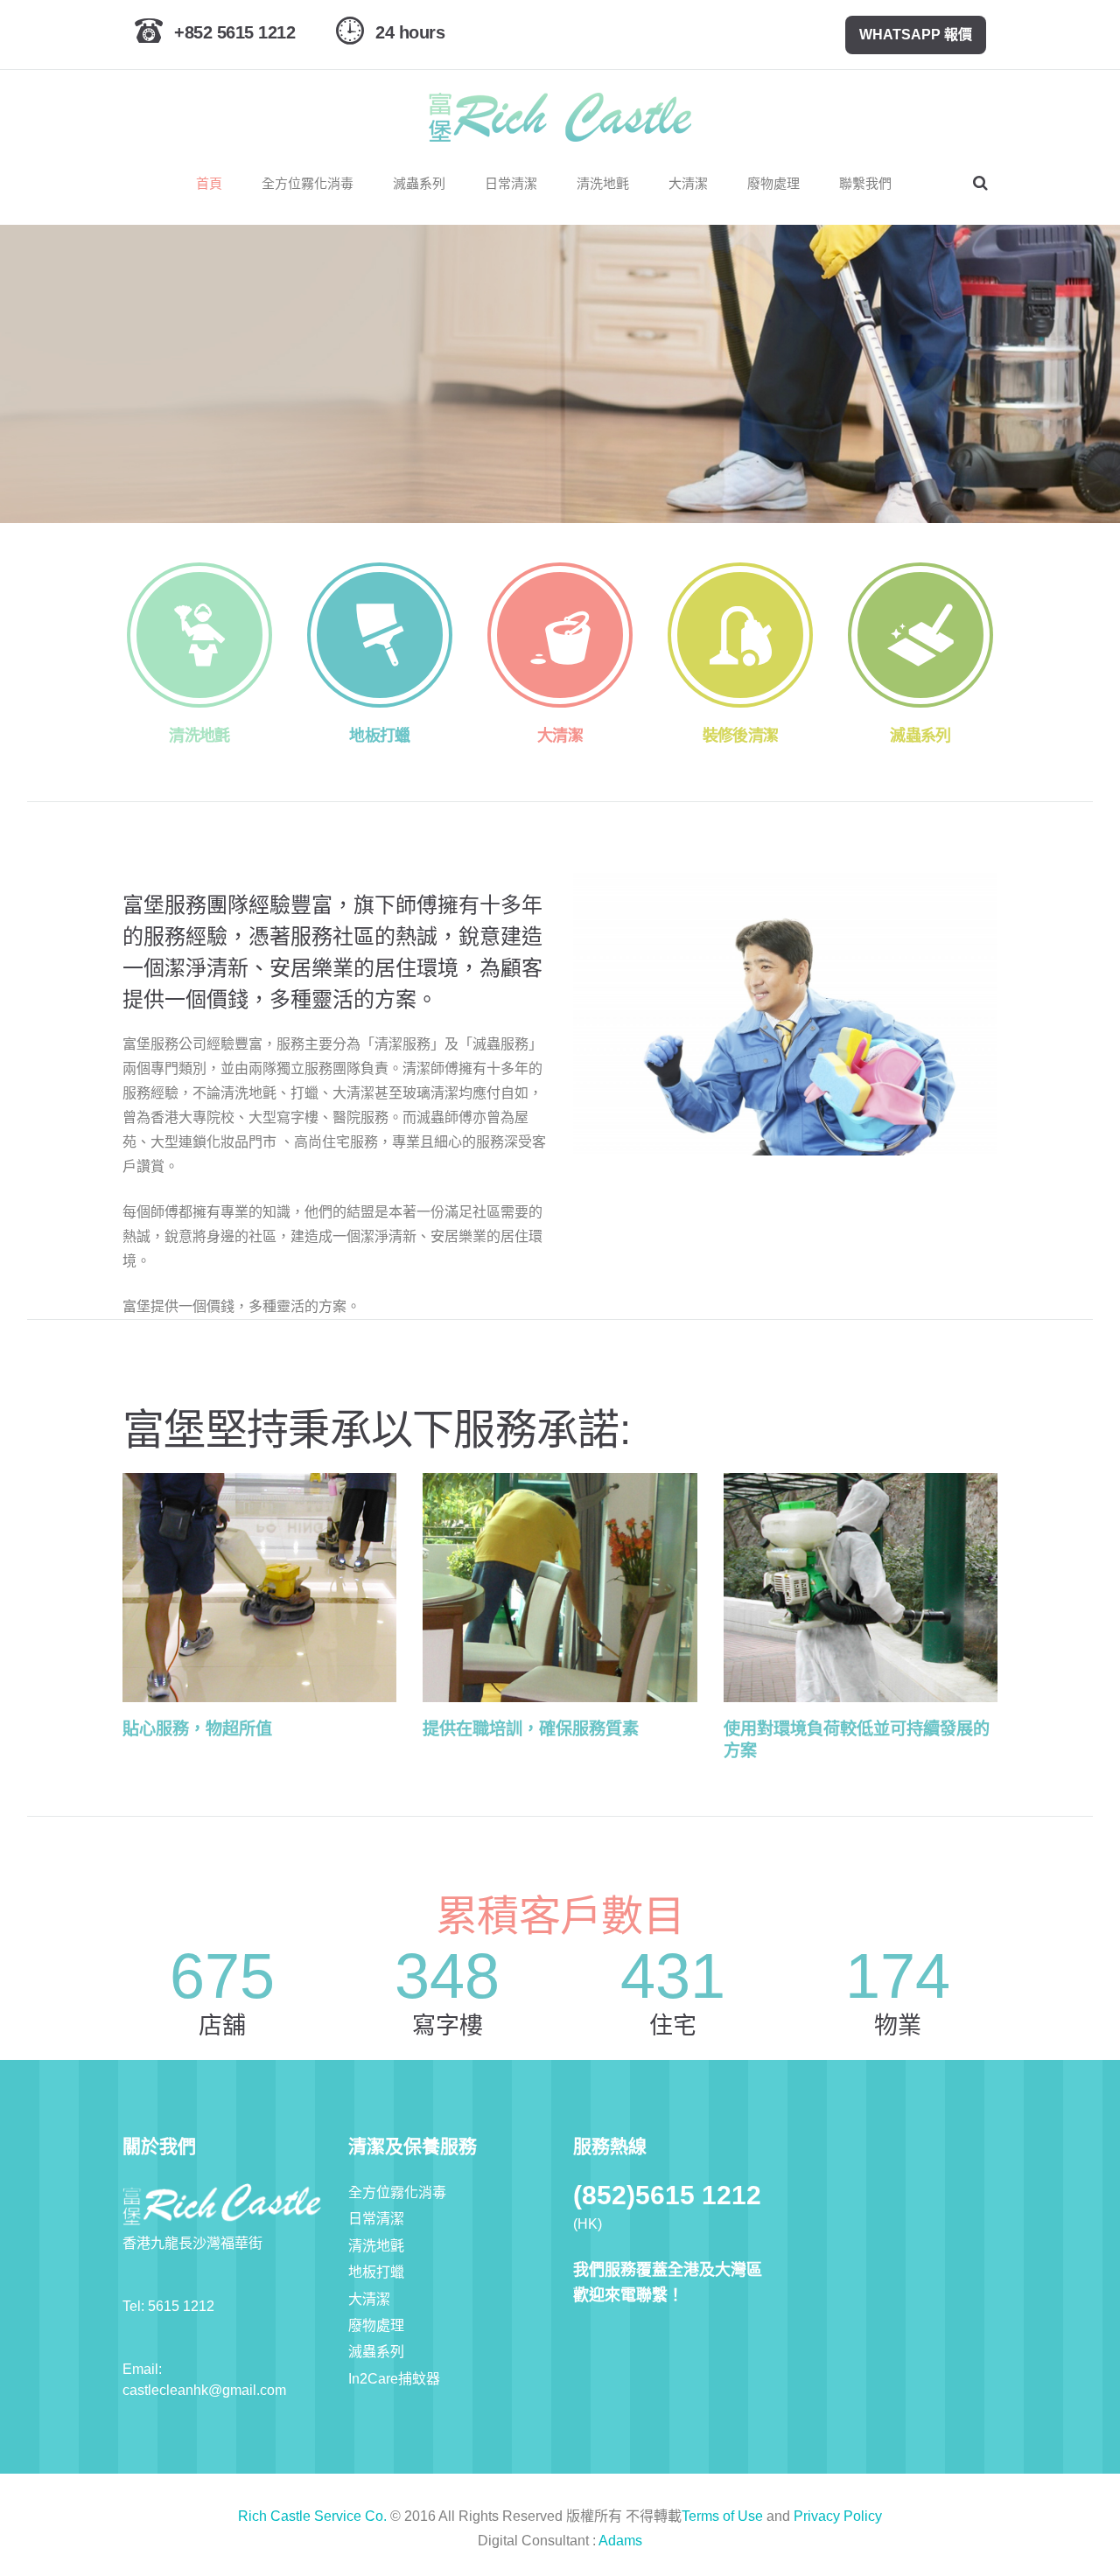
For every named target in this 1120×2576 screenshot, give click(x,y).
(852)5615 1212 (667, 2195)
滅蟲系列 (376, 2352)
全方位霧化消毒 (397, 2192)
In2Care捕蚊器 (394, 2379)
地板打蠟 (376, 2272)
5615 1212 (181, 2306)
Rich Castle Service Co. (312, 2516)
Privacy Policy (838, 2516)
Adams (620, 2541)
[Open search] (981, 183)
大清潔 (369, 2299)
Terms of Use (722, 2516)
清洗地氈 (376, 2246)
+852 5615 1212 (234, 32)
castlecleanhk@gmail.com (204, 2390)
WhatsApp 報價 (916, 35)
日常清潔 (376, 2219)
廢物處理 (376, 2325)
